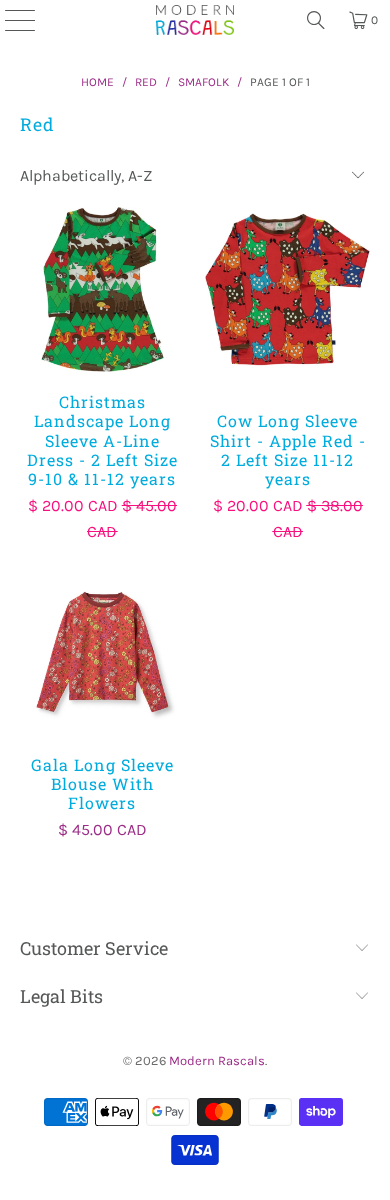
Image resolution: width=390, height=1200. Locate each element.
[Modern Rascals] (195, 20)
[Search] (316, 20)
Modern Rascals (217, 1060)
